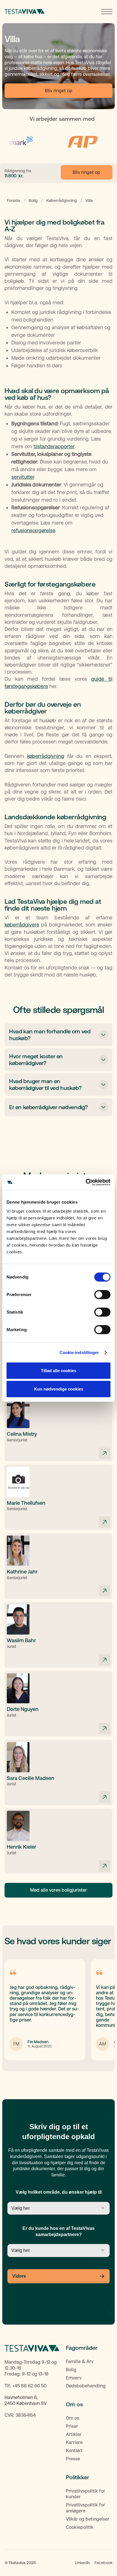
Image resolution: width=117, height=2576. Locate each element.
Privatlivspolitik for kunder (85, 2494)
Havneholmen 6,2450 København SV (26, 2400)
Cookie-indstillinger (79, 1352)
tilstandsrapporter (54, 446)
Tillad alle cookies (58, 1370)
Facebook (104, 2563)
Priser (72, 2426)
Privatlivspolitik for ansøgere (85, 2508)
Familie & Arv (80, 2361)
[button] (107, 12)
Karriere (74, 2442)
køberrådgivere (22, 925)
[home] (24, 12)
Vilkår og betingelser (88, 2519)
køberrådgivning (46, 756)
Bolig (33, 201)
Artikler (74, 2434)
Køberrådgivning (62, 201)
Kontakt (74, 2451)
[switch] (102, 1294)
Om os (73, 2418)
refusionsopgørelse (33, 530)
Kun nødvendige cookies (59, 1389)
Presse (73, 2459)
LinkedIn (82, 2563)
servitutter (23, 477)
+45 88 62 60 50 (29, 2386)
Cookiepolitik (80, 2527)
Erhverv (74, 2378)
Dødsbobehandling (86, 2386)
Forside (13, 201)
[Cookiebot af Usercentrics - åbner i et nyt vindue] (86, 1182)
